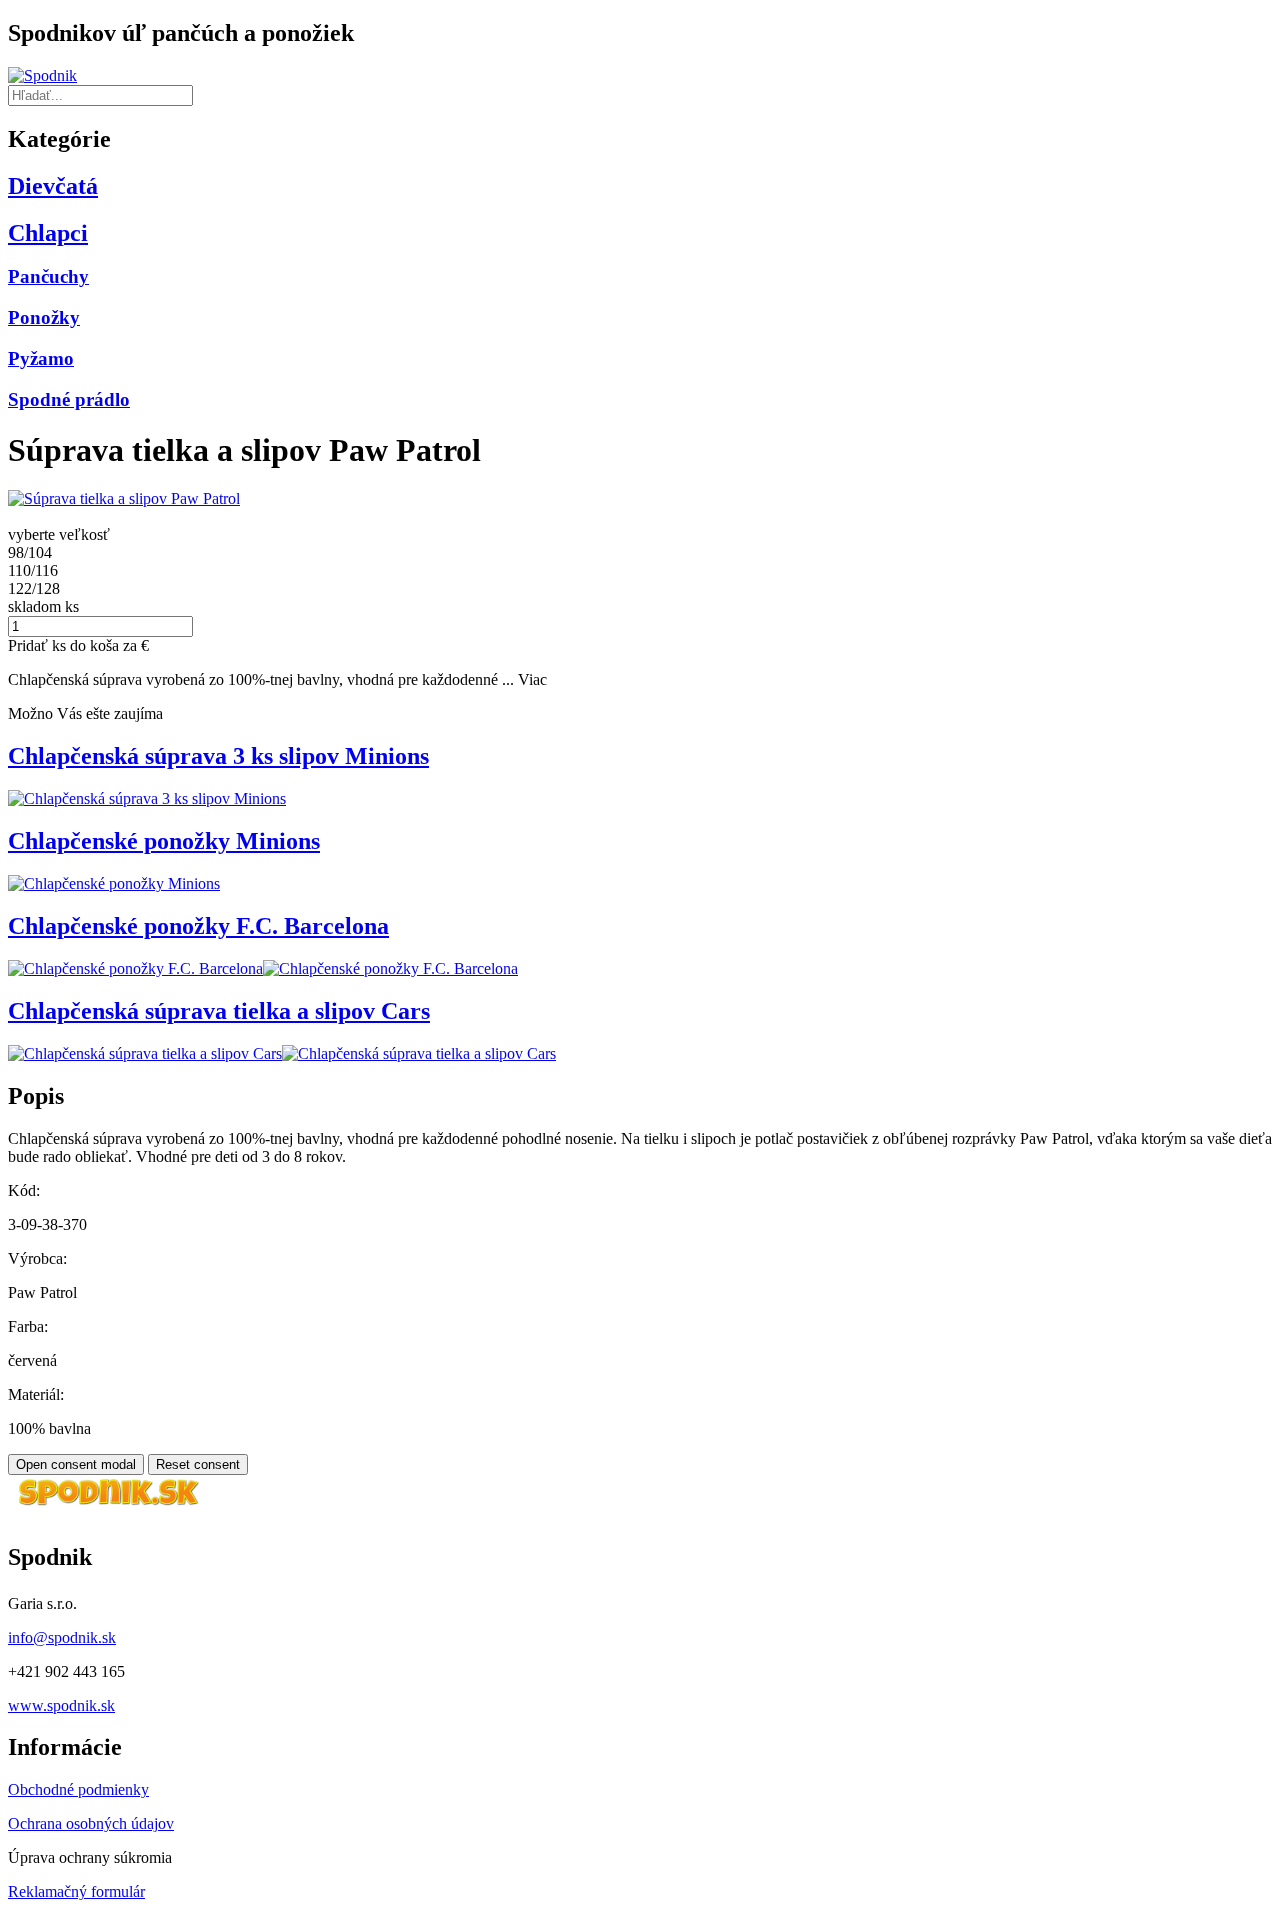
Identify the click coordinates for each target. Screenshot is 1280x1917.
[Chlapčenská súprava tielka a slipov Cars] (145, 1053)
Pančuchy (48, 276)
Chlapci (48, 233)
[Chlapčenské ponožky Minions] (114, 883)
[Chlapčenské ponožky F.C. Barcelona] (135, 968)
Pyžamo (41, 358)
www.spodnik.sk (61, 1705)
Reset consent (198, 1464)
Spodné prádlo (69, 399)
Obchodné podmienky (78, 1789)
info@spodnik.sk (62, 1637)
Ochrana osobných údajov (91, 1823)
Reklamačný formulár (76, 1891)
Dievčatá (53, 186)
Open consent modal (76, 1464)
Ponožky (44, 317)
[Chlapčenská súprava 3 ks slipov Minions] (147, 798)
